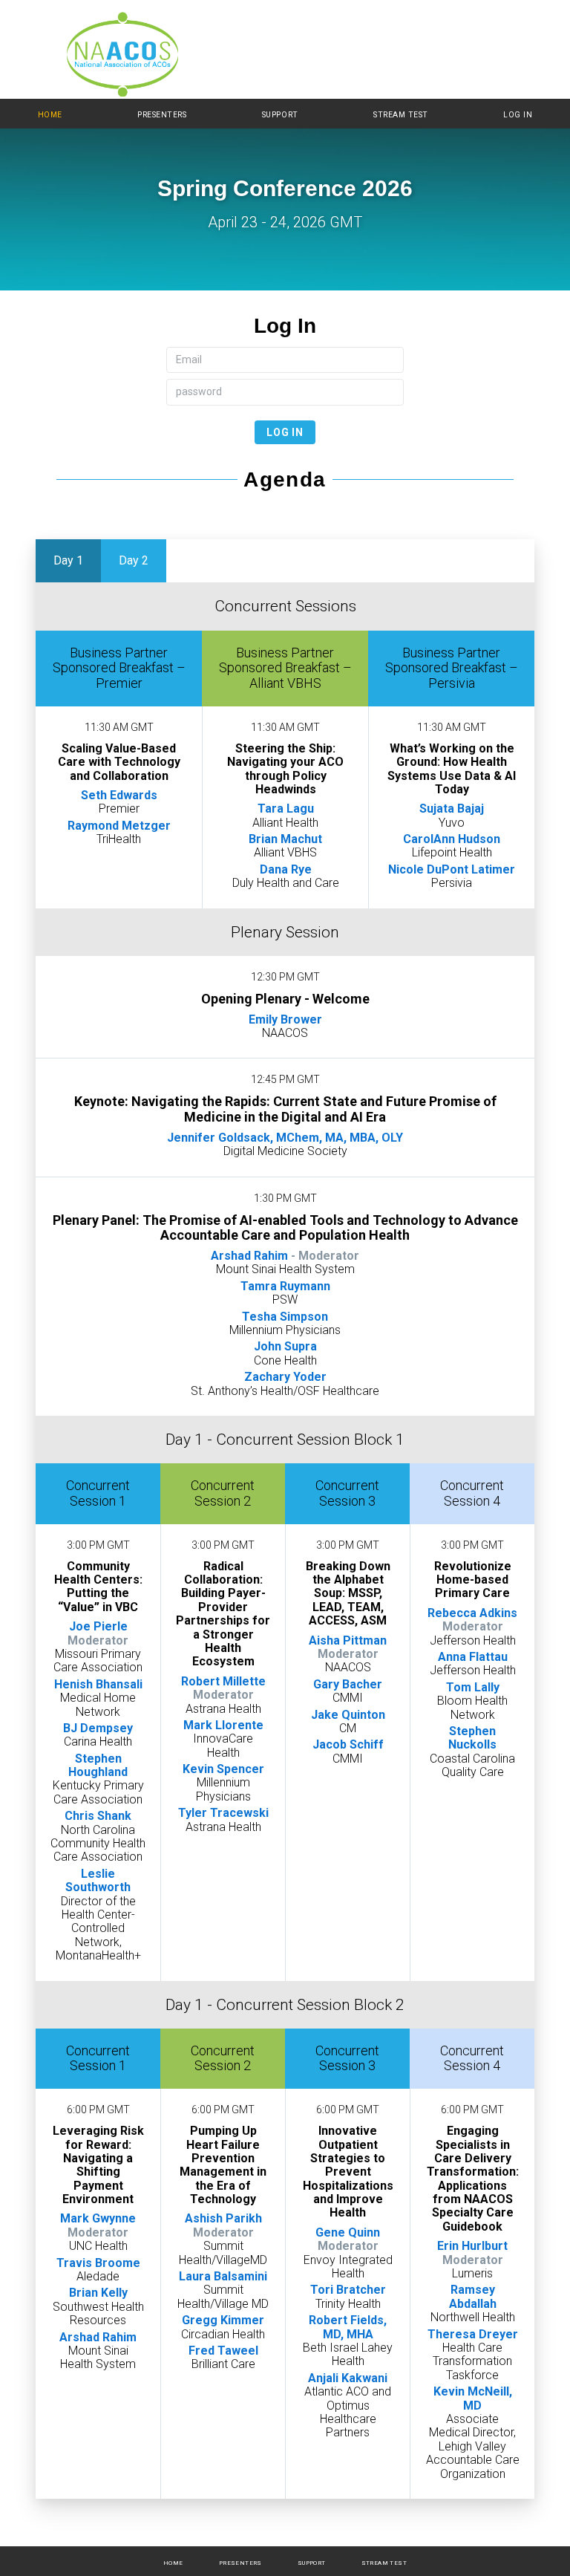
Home (50, 115)
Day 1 (68, 560)
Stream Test (401, 115)
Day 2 (134, 560)
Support (280, 115)
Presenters (162, 115)
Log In (518, 115)
